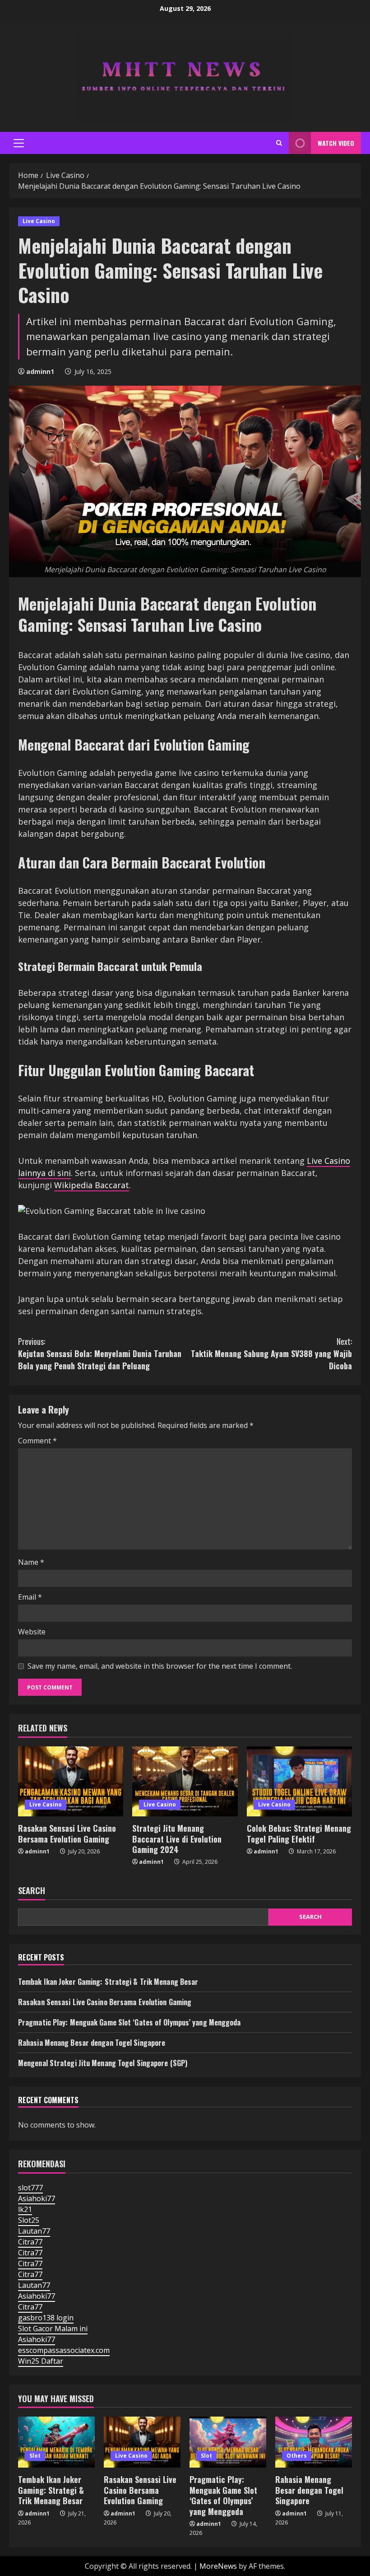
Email (30, 1597)
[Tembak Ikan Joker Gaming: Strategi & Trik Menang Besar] (56, 2442)
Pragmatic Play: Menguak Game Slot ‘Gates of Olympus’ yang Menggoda (129, 2022)
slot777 (30, 2188)
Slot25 (29, 2220)
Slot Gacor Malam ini (53, 2329)
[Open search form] (279, 143)
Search (32, 1891)
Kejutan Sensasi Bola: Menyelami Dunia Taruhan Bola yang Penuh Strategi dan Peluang (100, 1353)
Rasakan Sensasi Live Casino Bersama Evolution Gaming (67, 1833)
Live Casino (39, 221)
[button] (19, 143)
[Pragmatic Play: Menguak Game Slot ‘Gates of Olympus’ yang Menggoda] (228, 2442)
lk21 (25, 2209)
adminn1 (40, 371)
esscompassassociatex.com (64, 2350)
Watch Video (336, 143)
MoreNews (218, 2566)
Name (31, 1562)
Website (32, 1632)
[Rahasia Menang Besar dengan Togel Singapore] (314, 2442)
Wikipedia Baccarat (92, 1185)
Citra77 (30, 2242)
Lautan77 (34, 2231)
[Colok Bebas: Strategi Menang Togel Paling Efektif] (299, 1782)
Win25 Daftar (41, 2361)
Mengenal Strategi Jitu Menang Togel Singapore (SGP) (103, 2063)
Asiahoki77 (37, 2198)
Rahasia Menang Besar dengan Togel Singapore (92, 2043)
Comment (37, 1441)
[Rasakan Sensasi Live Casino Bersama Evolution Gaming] (71, 1782)
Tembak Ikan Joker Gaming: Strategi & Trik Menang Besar (108, 1982)
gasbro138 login (46, 2318)
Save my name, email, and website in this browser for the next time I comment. (160, 1666)
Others (297, 2456)
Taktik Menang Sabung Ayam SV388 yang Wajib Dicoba (271, 1353)
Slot (35, 2456)
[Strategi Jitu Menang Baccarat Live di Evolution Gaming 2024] (185, 1782)
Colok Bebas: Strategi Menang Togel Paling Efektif (299, 1833)
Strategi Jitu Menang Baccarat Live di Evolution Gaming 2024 (177, 1839)
